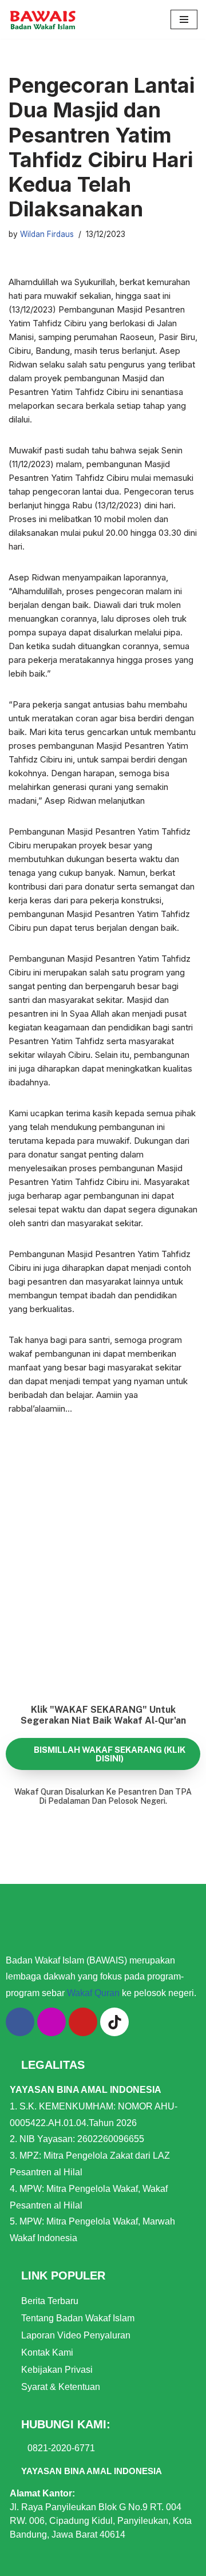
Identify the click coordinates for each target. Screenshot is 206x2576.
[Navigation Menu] (184, 19)
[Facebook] (20, 2022)
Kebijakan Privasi (57, 2370)
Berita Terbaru (50, 2301)
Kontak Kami (47, 2352)
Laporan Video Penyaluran (76, 2335)
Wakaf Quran (93, 1993)
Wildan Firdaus (47, 234)
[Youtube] (83, 2022)
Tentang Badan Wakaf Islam (78, 2318)
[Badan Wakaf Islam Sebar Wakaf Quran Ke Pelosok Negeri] (43, 19)
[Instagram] (51, 2022)
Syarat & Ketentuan (61, 2387)
